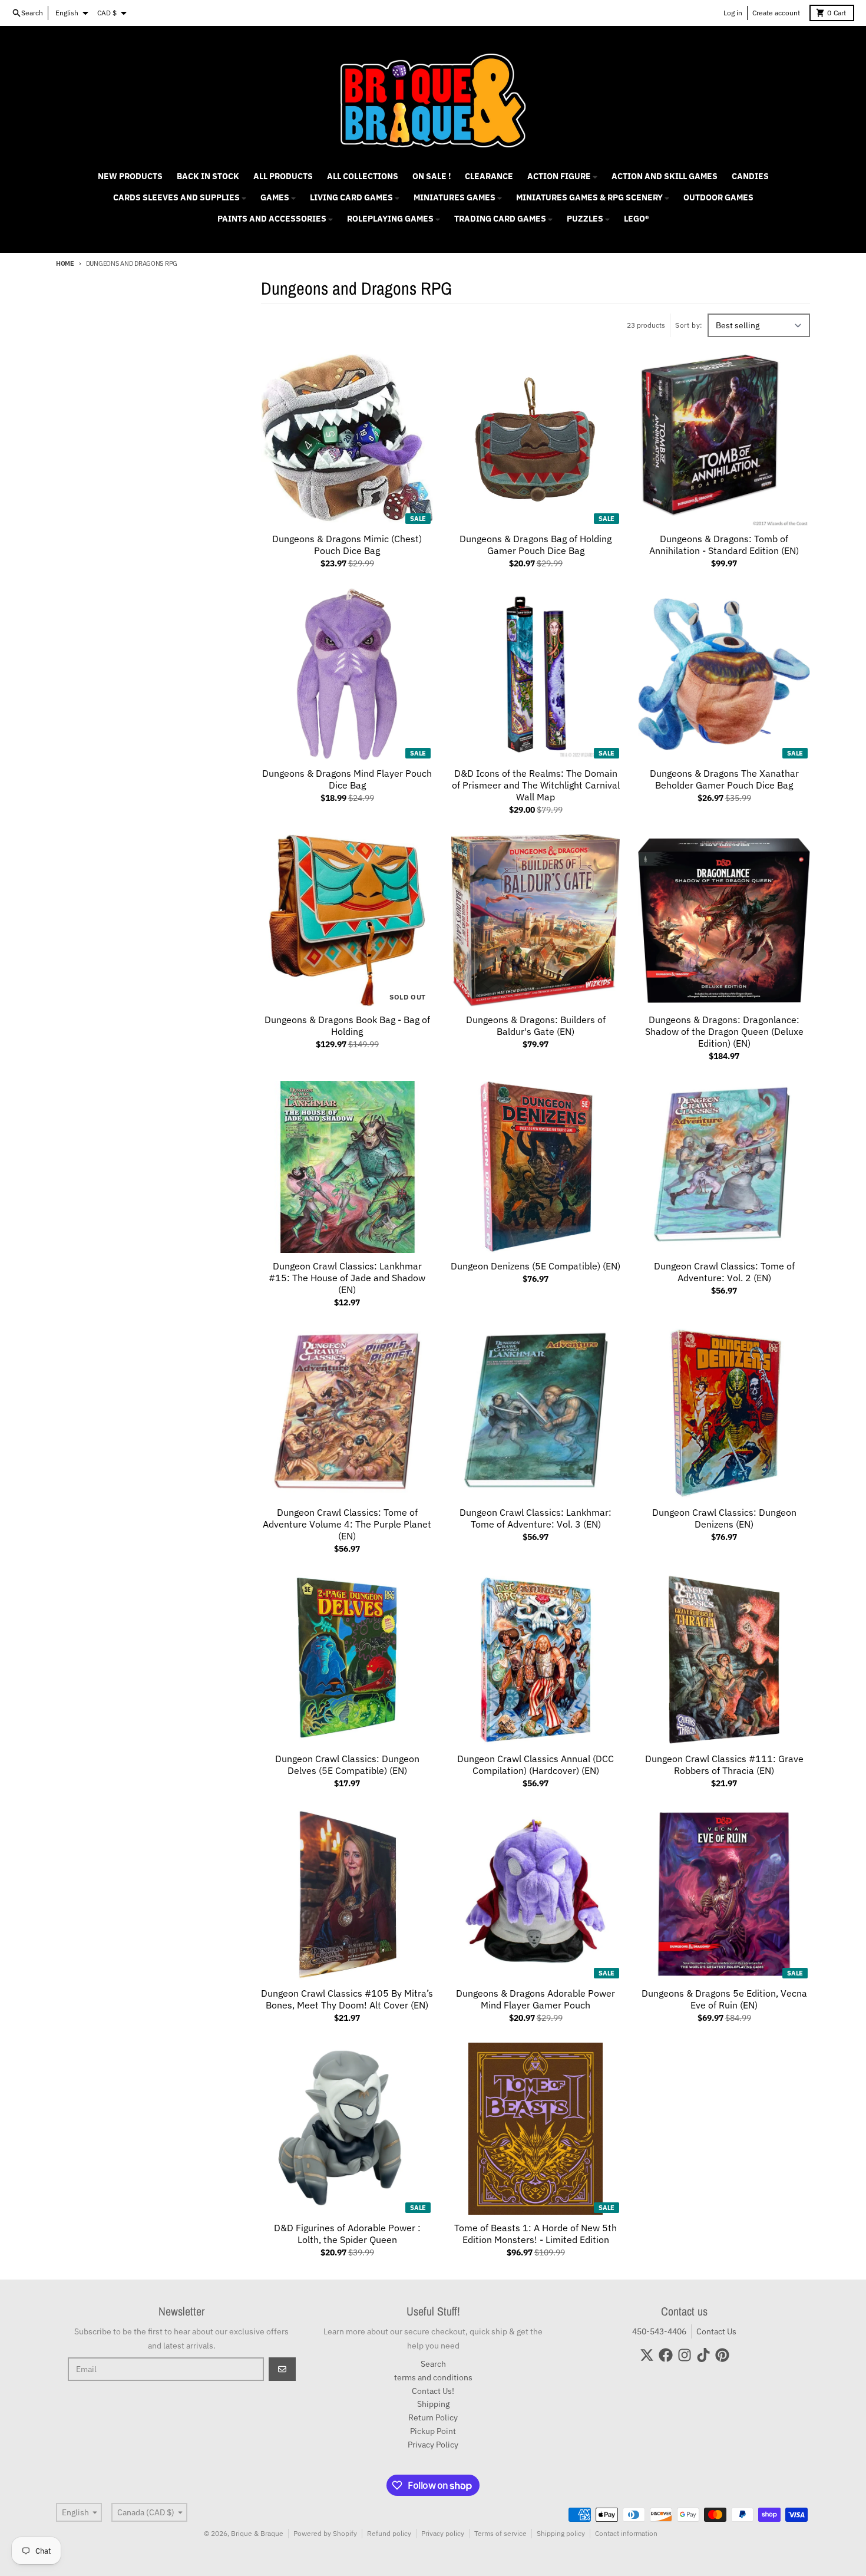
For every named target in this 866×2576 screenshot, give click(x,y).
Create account (776, 13)
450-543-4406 (659, 2331)
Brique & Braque (257, 2533)
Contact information (626, 2533)
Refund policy (389, 2533)
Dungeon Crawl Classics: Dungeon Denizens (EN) (724, 1518)
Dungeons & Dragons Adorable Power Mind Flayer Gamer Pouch (536, 1999)
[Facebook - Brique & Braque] (666, 2355)
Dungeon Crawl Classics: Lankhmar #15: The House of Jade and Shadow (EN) (347, 1278)
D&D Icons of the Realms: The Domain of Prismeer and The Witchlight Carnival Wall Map (536, 785)
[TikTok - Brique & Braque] (703, 2355)
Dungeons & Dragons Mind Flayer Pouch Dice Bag (347, 779)
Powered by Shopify (325, 2533)
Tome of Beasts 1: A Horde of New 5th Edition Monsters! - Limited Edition (536, 2234)
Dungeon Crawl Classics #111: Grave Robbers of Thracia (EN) (724, 1764)
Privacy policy (443, 2533)
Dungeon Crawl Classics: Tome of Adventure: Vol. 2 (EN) (724, 1272)
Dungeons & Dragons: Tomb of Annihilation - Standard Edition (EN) (724, 545)
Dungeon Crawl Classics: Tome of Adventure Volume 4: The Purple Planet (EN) (347, 1524)
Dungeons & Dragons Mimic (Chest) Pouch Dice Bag (347, 545)
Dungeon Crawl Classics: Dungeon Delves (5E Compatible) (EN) (347, 1764)
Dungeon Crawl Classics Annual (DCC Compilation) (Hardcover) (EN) (536, 1764)
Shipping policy (561, 2533)
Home (65, 263)
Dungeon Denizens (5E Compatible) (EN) (536, 1266)
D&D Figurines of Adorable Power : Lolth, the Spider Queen (347, 2234)
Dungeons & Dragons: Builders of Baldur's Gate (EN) (536, 1025)
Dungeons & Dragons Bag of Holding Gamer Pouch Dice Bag (536, 545)
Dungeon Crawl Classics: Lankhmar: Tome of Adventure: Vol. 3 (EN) (536, 1518)
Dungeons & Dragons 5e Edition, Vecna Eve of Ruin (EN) (724, 1999)
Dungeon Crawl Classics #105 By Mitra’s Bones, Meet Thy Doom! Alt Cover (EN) (347, 1999)
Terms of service (500, 2533)
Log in (733, 13)
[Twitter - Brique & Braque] (647, 2355)
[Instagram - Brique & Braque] (685, 2355)
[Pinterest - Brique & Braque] (722, 2355)
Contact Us (716, 2331)
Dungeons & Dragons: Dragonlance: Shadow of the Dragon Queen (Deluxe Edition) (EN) (724, 1031)
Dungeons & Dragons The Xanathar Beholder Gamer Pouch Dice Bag (724, 779)
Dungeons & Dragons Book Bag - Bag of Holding (347, 1025)
